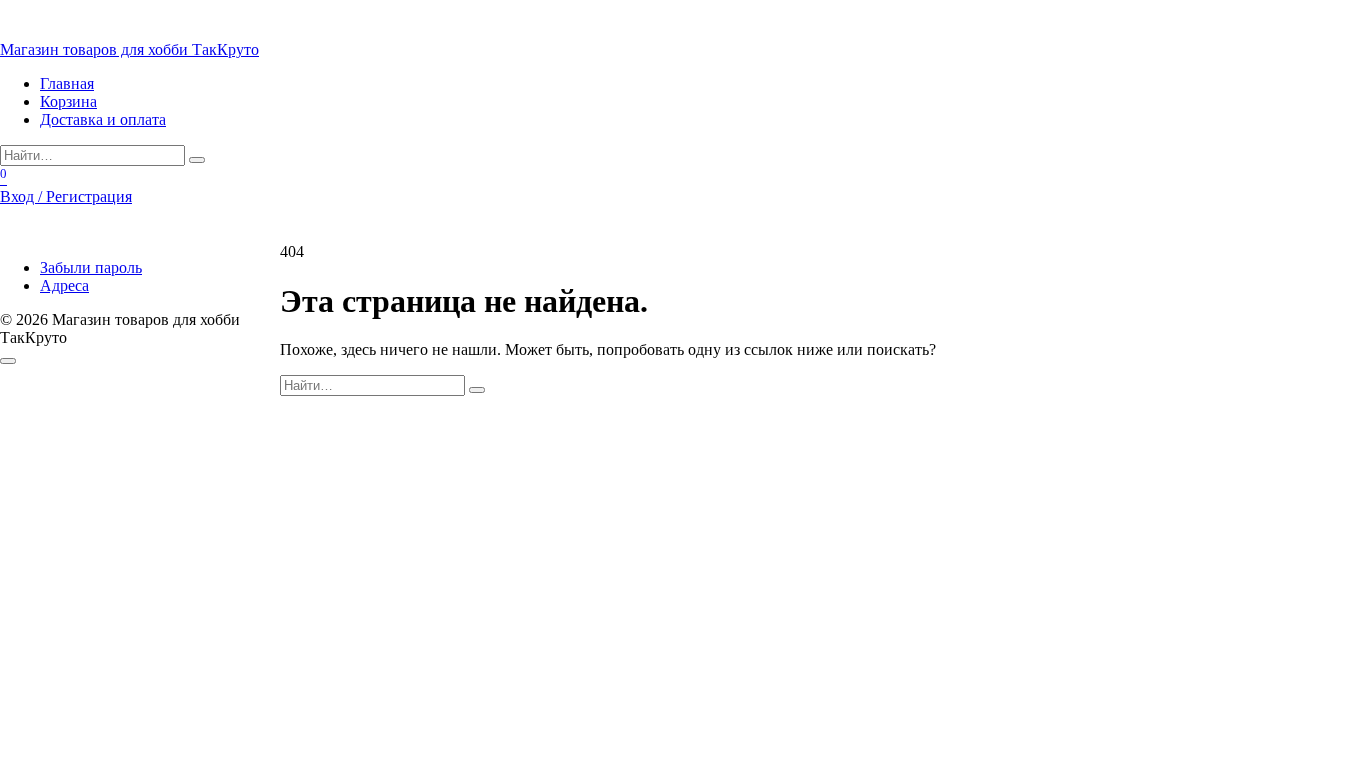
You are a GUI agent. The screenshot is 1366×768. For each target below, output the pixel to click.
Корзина (68, 101)
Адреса (64, 285)
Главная (67, 83)
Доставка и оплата (103, 119)
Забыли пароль (91, 267)
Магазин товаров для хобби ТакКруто (129, 49)
